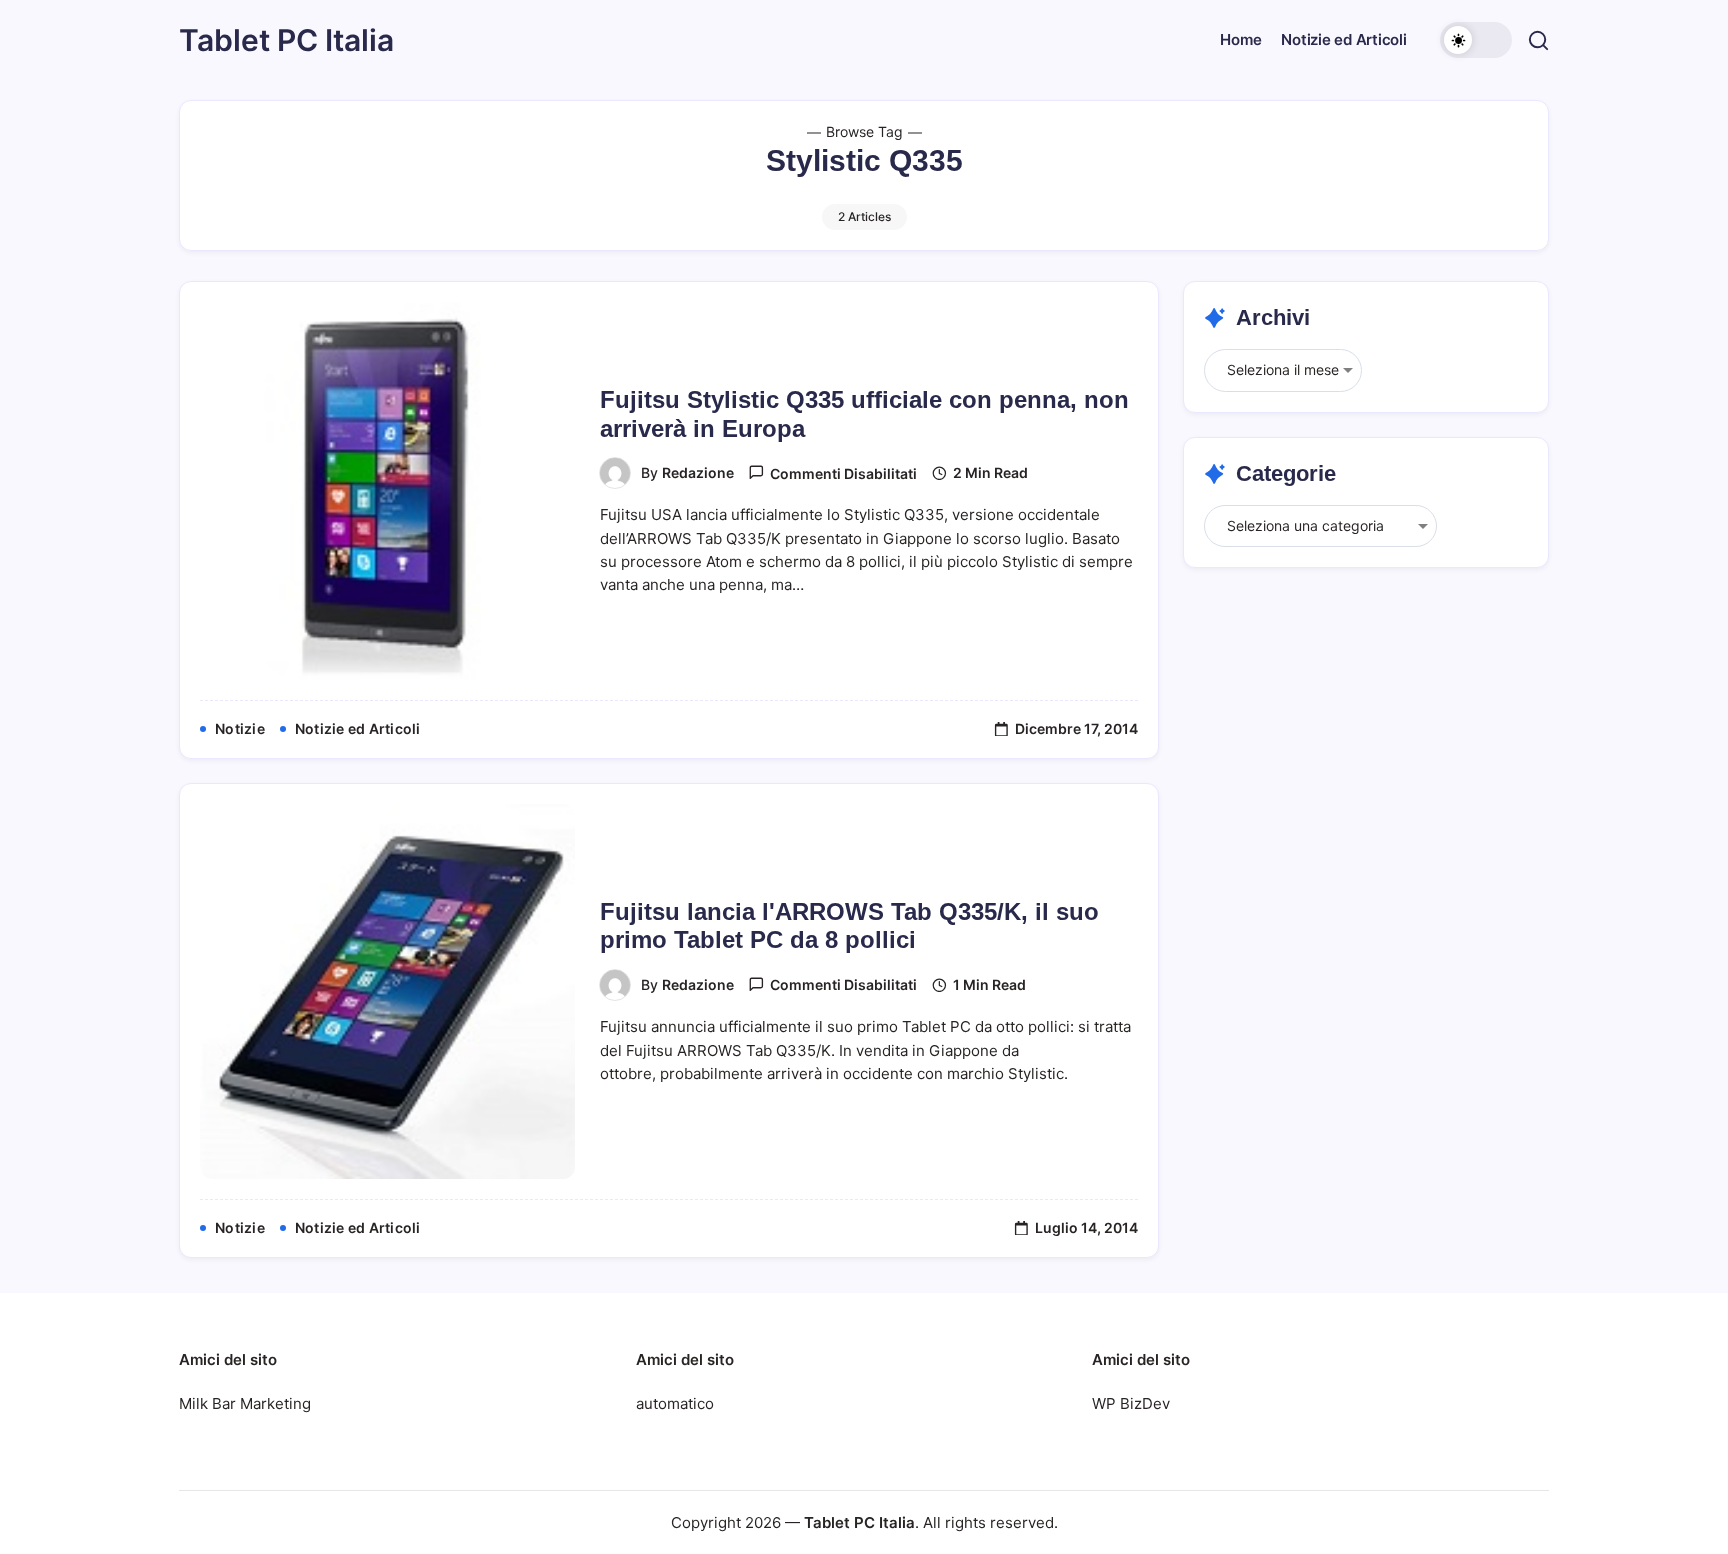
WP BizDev (1131, 1403)
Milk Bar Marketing (245, 1403)
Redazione (698, 472)
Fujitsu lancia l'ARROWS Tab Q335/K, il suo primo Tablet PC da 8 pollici (849, 926)
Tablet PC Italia (286, 40)
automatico (675, 1403)
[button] (1476, 40)
